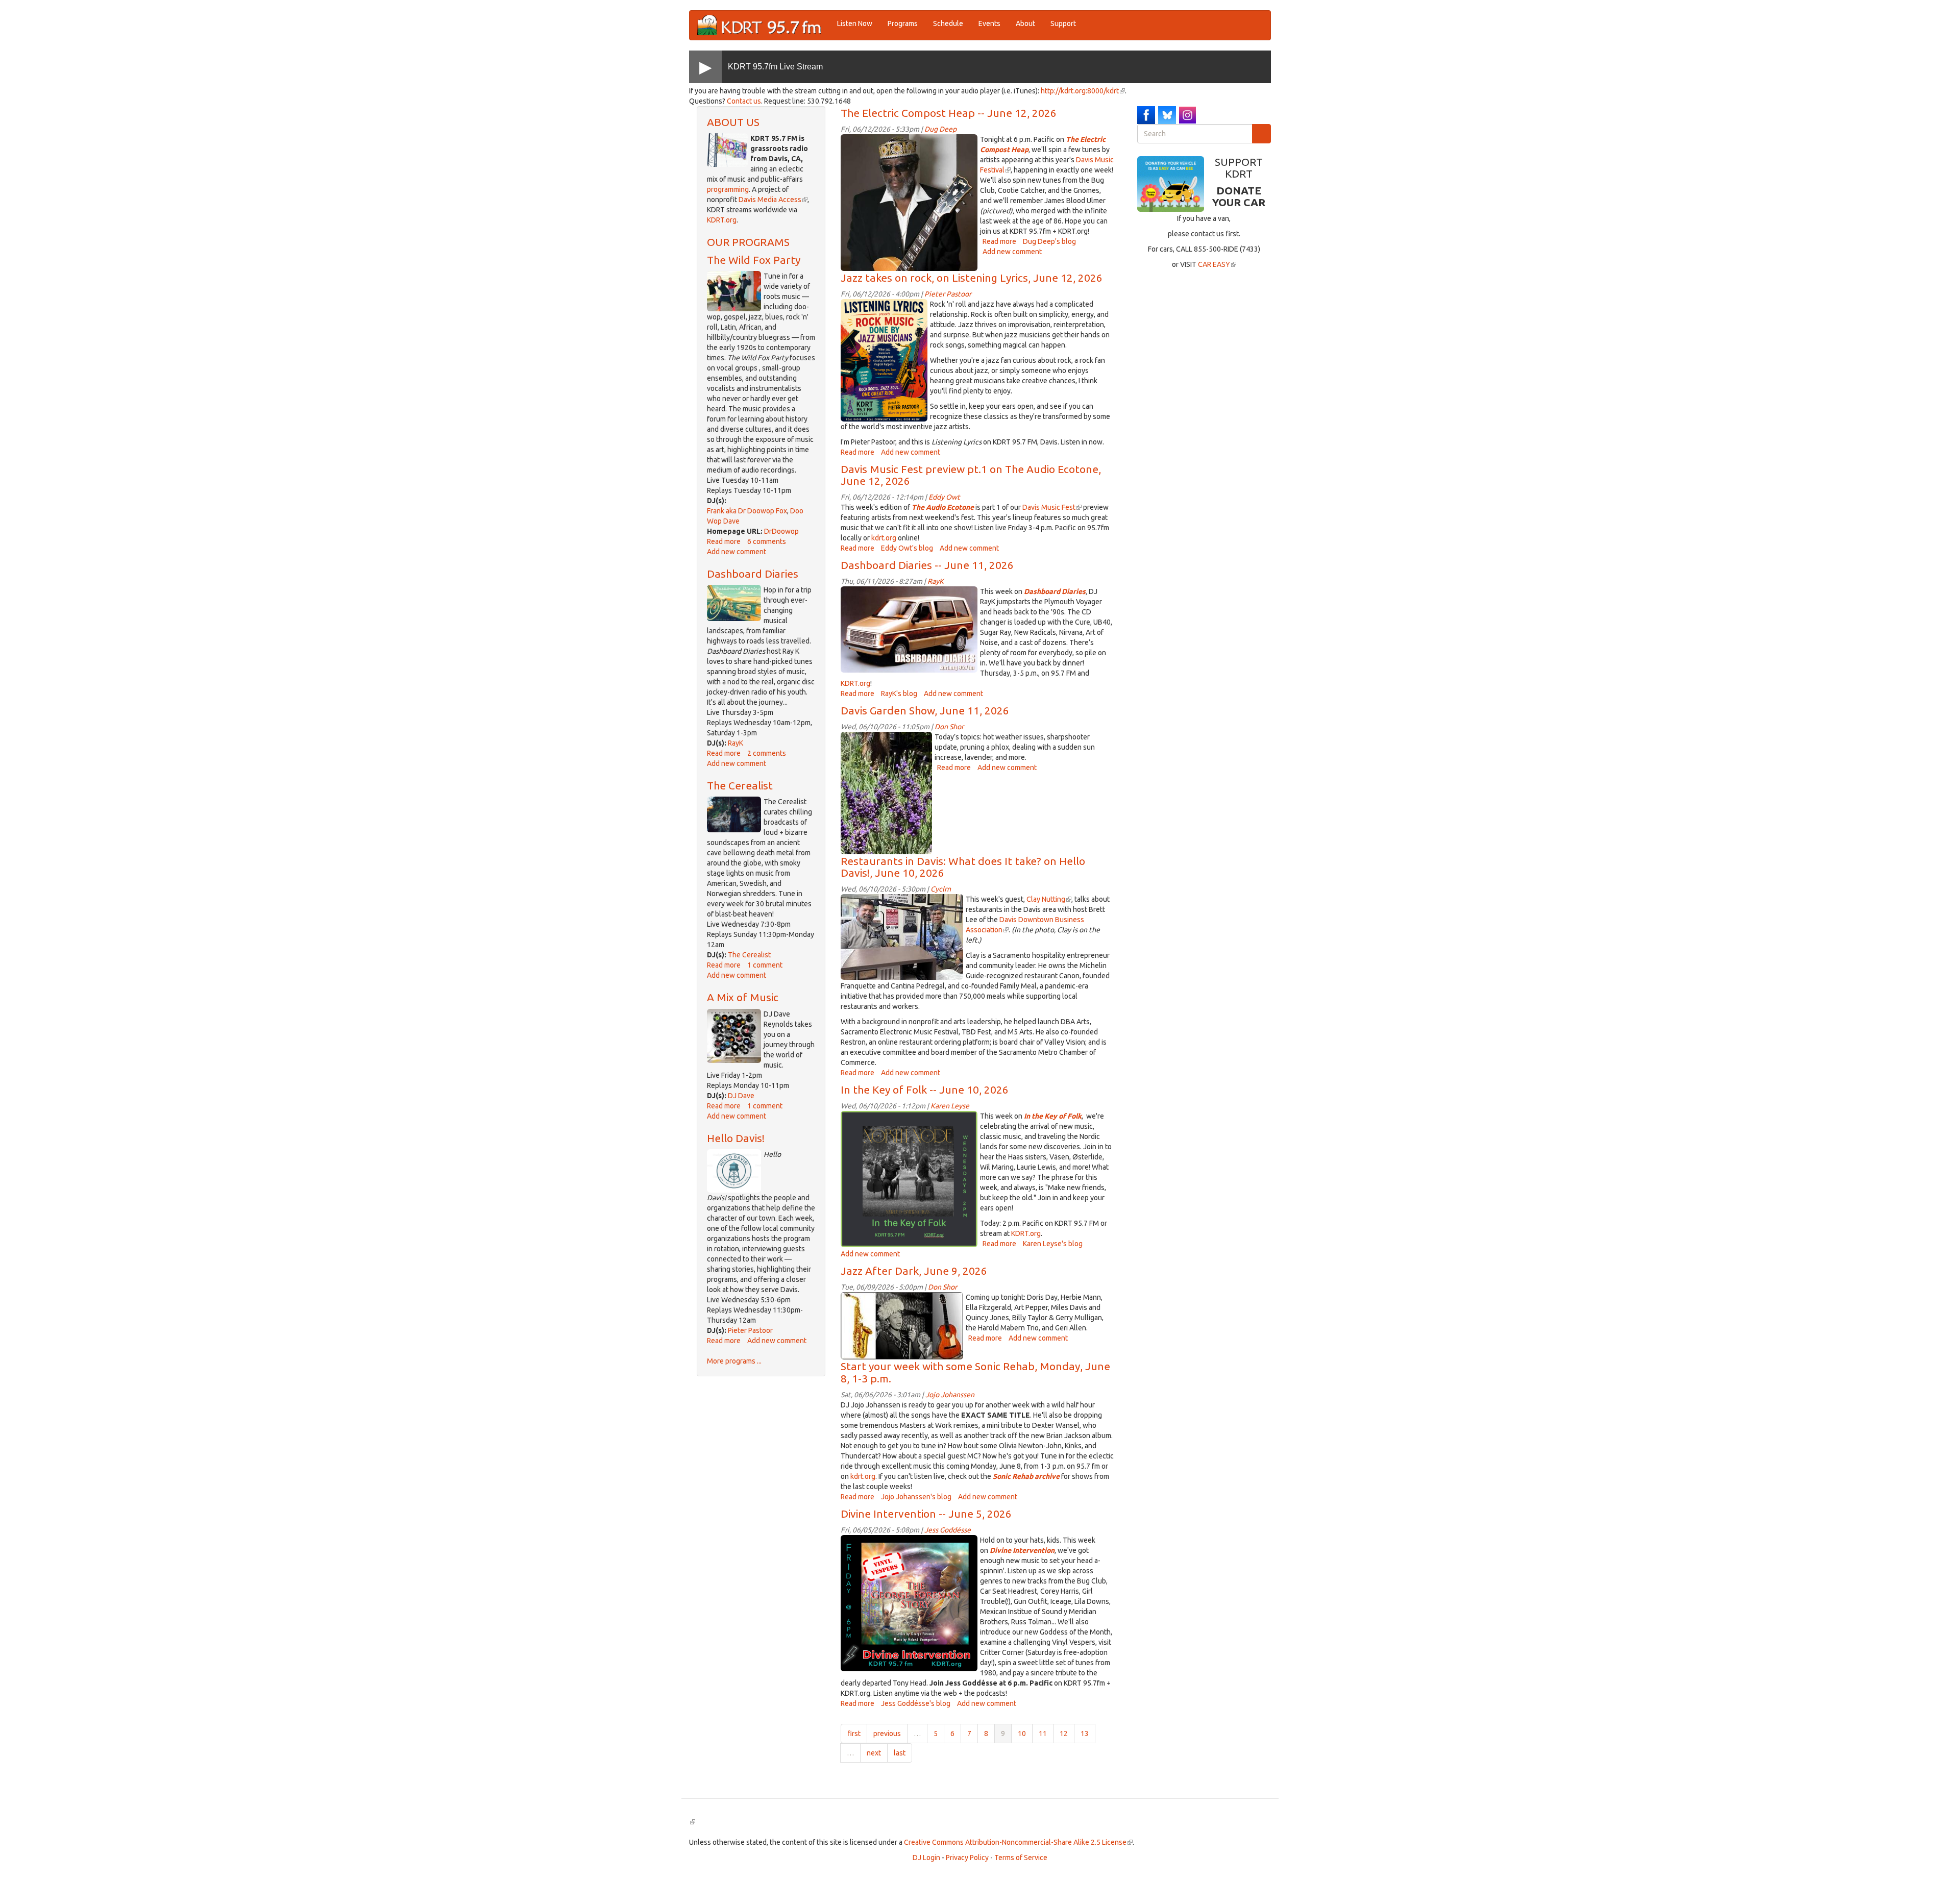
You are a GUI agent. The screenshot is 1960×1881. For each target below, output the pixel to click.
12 (1064, 1734)
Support (1063, 23)
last (900, 1753)
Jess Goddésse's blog (916, 1703)
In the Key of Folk (1053, 1116)
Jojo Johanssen (950, 1395)
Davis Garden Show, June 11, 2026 (925, 710)
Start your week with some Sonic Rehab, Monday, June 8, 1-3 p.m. (975, 1372)
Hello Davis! (736, 1138)
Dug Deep (940, 129)
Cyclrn (941, 889)
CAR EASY (1217, 264)
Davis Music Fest (1052, 507)
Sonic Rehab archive (1026, 1476)
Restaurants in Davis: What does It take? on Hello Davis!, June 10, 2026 (963, 867)
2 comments (767, 753)
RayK (736, 743)
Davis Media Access (773, 200)
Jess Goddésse (948, 1530)
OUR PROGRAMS (748, 242)
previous (887, 1734)
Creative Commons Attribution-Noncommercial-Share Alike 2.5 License (1018, 1842)
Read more (724, 541)
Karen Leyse (950, 1106)
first (854, 1734)
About (1025, 23)
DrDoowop (781, 531)
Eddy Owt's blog (907, 548)
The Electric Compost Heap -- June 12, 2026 (949, 113)
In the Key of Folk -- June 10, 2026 (925, 1090)
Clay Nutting (1049, 899)
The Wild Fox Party (754, 260)
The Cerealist (740, 785)
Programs (903, 23)
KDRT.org (722, 220)
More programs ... (734, 1361)
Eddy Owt (944, 497)
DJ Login (926, 1858)
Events (989, 23)
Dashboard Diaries (753, 574)
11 (1043, 1734)
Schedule (948, 23)
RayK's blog (899, 694)
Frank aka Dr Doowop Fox (747, 511)
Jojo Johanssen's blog (916, 1497)
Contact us (744, 101)
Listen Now (855, 23)
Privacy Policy (967, 1858)
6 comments (767, 541)
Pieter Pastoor (750, 1330)
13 (1085, 1734)
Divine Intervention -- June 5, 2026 (926, 1514)
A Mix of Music (743, 997)
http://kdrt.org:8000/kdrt (1083, 91)
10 (1022, 1734)
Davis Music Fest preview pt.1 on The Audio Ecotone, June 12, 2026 (971, 475)
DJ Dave (741, 1096)
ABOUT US (733, 122)
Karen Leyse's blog (1053, 1244)
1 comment (765, 965)
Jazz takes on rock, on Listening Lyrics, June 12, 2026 (972, 278)
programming (728, 189)
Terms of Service (1021, 1858)
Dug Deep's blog (1049, 241)
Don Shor (949, 727)
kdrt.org (884, 538)
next (874, 1753)
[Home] (763, 25)
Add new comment (737, 552)
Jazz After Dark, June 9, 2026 (914, 1271)
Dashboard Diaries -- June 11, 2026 (927, 565)
